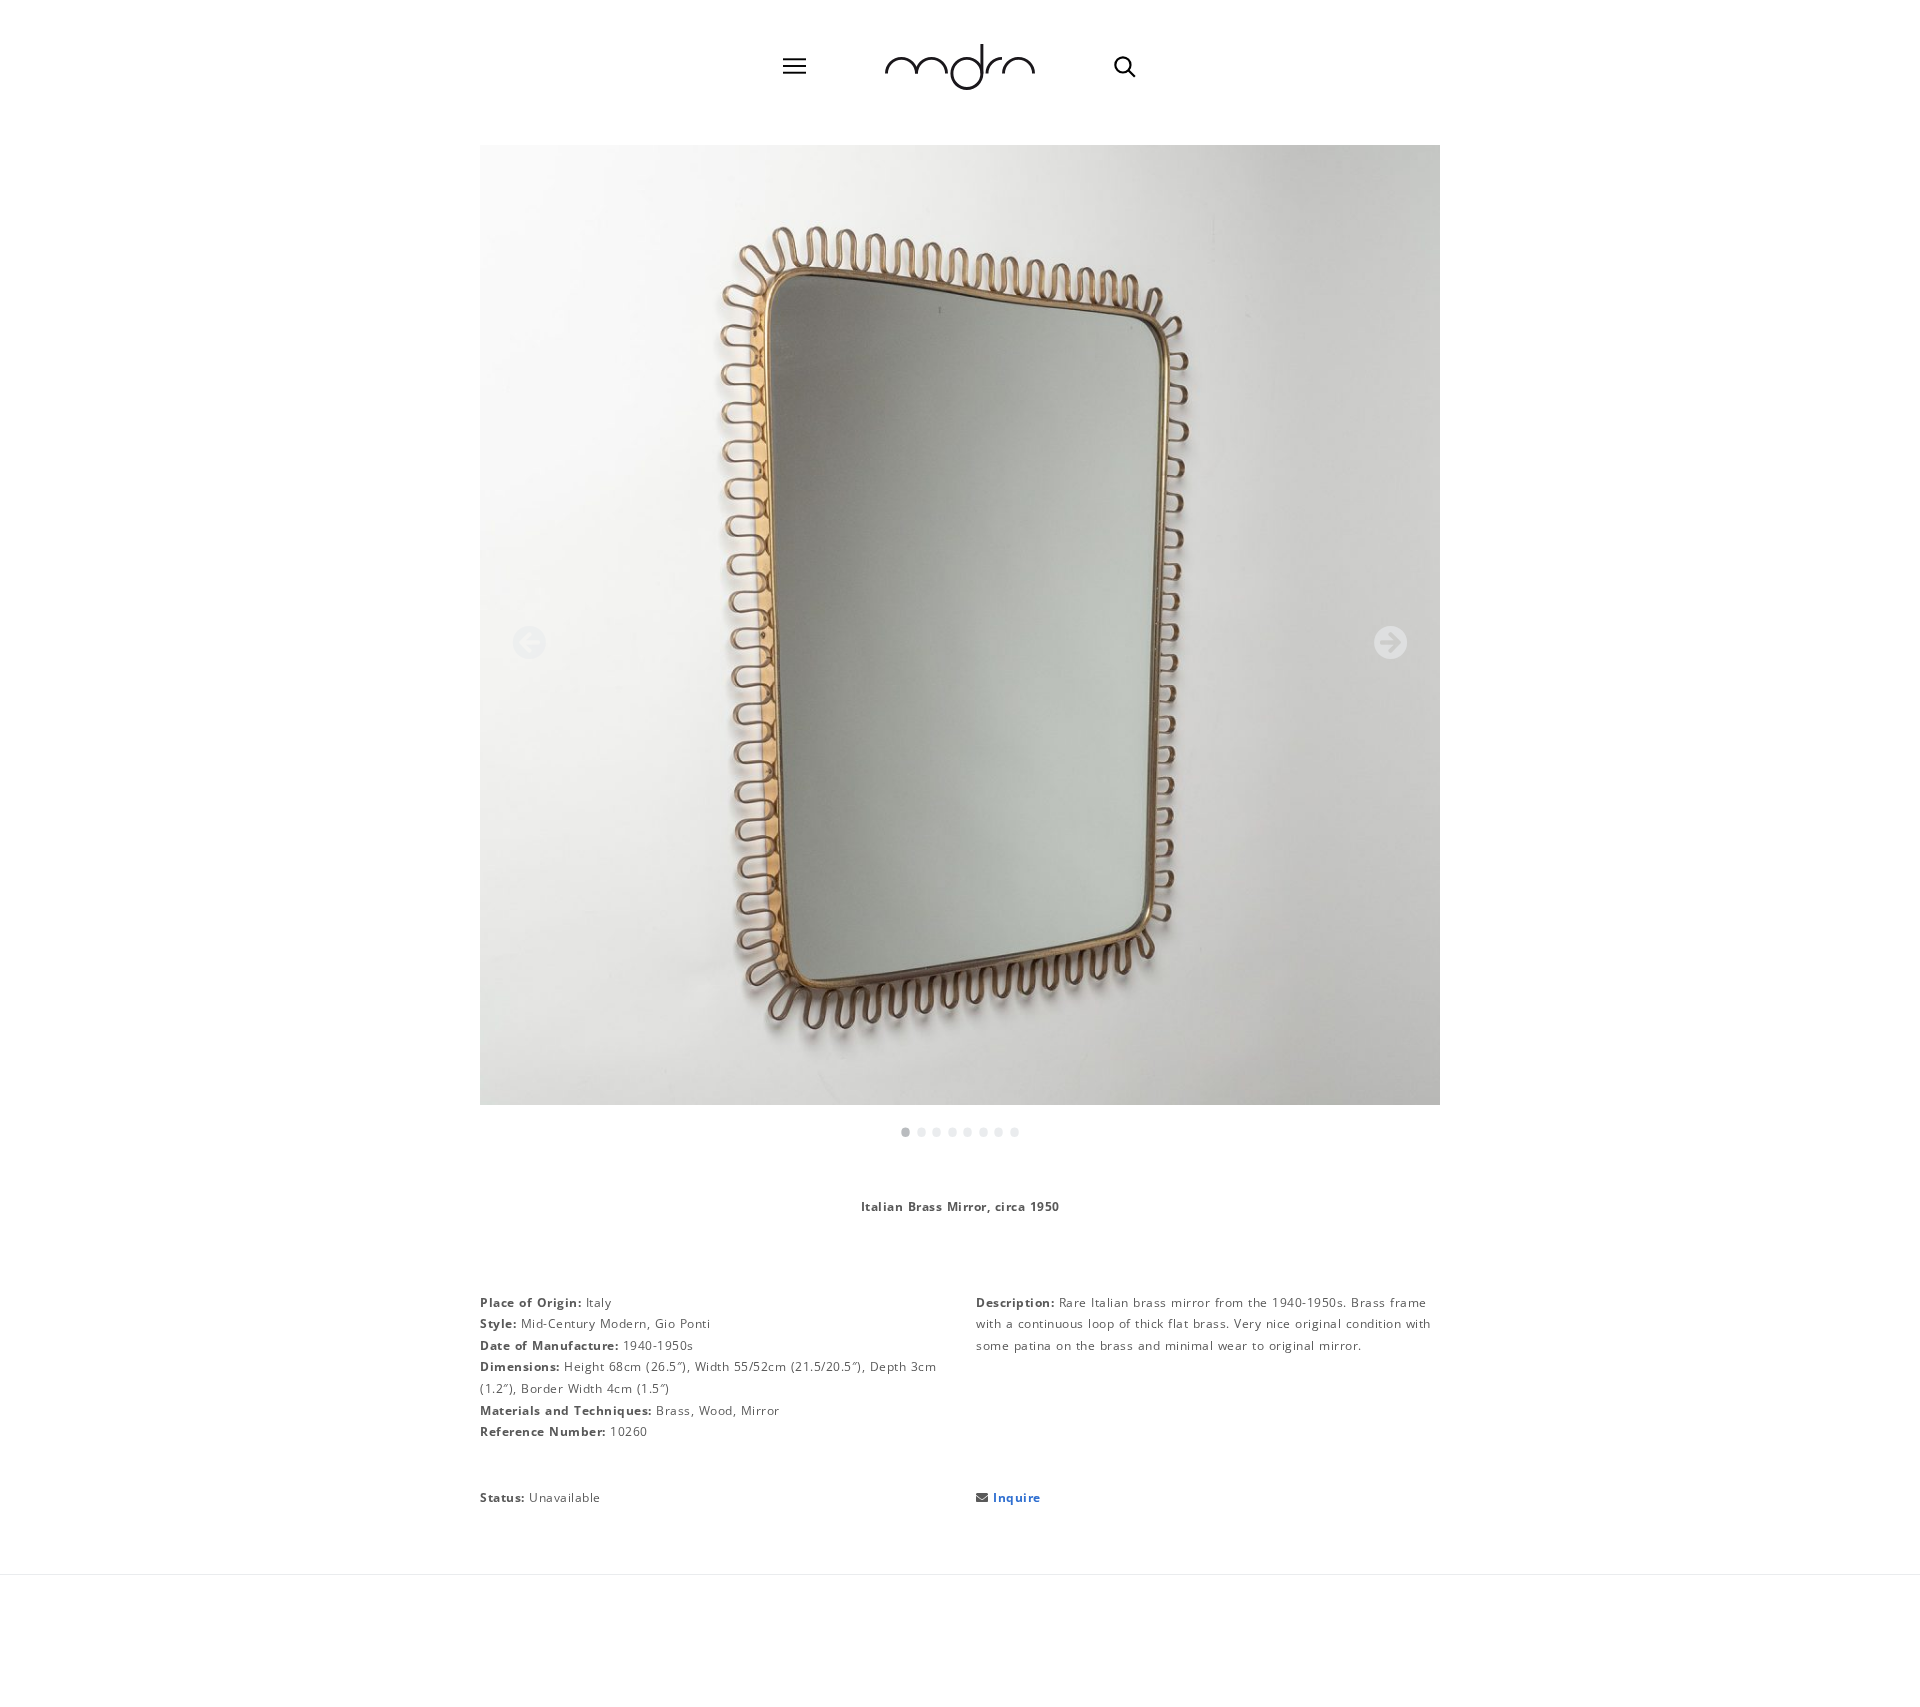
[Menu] (794, 66)
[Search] (1124, 66)
